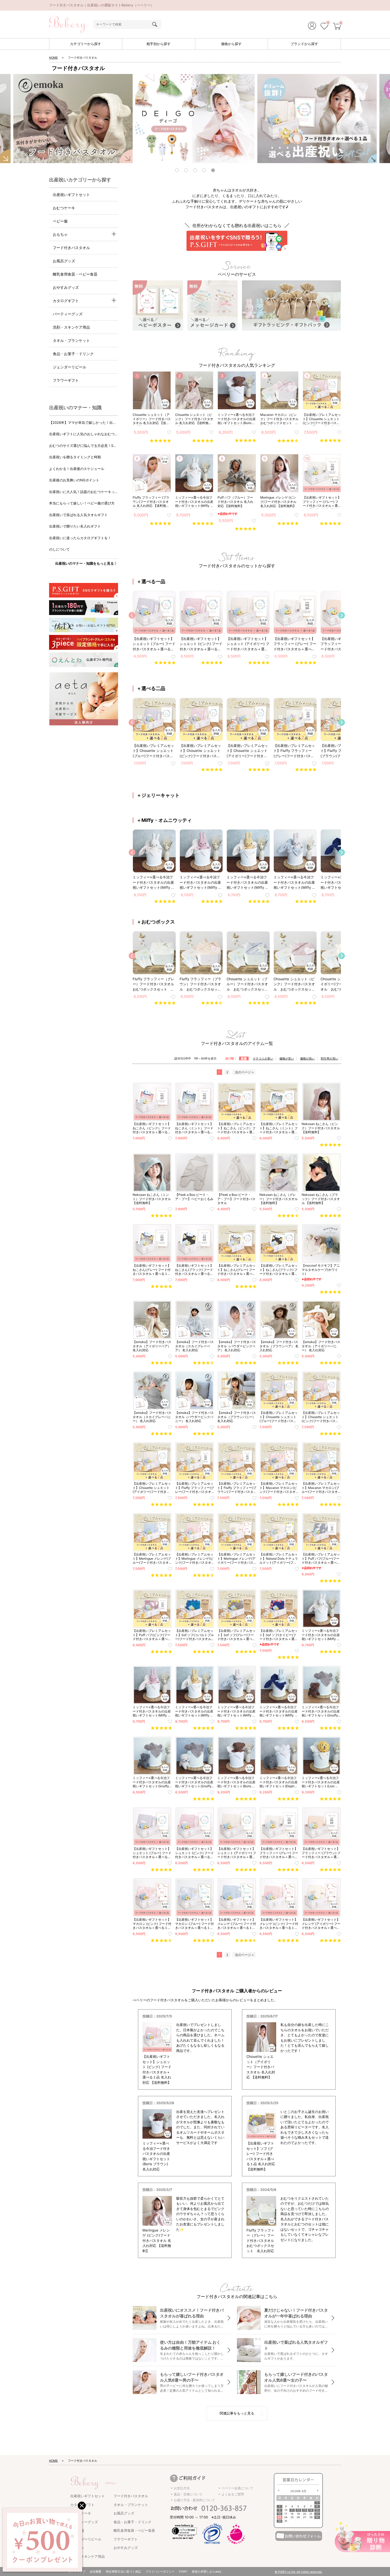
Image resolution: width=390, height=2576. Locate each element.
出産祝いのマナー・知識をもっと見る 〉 (87, 563)
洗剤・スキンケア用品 (71, 327)
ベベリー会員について (237, 2488)
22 (317, 2514)
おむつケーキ (64, 208)
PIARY (183, 2571)
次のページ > (244, 1072)
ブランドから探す (304, 44)
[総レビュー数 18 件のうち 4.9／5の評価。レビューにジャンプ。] (288, 523)
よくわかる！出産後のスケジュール (77, 469)
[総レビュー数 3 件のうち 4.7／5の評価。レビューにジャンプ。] (204, 1363)
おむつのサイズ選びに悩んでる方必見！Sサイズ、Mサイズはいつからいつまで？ (83, 446)
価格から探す (231, 44)
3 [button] (196, 171)
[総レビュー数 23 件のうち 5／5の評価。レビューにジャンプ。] (306, 901)
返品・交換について (188, 2494)
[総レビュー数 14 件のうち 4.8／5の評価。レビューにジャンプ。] (165, 663)
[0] (324, 27)
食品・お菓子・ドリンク (73, 354)
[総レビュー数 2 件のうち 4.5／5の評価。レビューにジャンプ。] (288, 1216)
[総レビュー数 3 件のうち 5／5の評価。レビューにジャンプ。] (288, 1363)
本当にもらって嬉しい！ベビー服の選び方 (82, 503)
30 (280, 2521)
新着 (244, 1058)
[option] (195, 119)
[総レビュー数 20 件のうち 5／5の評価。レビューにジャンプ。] (160, 441)
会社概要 (96, 2571)
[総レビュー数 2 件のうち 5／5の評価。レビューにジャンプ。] (330, 1145)
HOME (53, 58)
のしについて (59, 549)
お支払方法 (182, 2488)
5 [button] (214, 171)
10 (286, 2510)
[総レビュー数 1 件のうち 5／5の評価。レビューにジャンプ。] (161, 1216)
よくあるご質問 (233, 2494)
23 (279, 2517)
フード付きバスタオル (71, 248)
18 (292, 2514)
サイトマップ (76, 2571)
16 (279, 2514)
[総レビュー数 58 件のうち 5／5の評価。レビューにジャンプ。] (203, 523)
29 (317, 2517)
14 (311, 2510)
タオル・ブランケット (71, 340)
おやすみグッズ (66, 287)
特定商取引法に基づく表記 (123, 2571)
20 (305, 2514)
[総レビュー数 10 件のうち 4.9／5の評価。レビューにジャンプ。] (288, 1941)
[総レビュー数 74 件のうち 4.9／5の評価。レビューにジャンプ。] (160, 523)
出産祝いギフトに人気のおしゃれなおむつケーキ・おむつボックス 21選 (84, 434)
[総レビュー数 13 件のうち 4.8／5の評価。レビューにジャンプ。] (306, 1003)
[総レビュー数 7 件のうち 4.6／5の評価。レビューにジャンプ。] (246, 1941)
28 (311, 2517)
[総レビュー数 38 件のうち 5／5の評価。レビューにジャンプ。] (212, 663)
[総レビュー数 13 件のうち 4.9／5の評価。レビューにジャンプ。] (165, 1003)
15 (317, 2510)
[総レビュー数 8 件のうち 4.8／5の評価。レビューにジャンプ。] (246, 1575)
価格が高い (307, 1058)
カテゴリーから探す (86, 44)
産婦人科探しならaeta (206, 2571)
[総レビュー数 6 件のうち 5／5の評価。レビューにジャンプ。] (288, 1728)
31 (286, 2521)
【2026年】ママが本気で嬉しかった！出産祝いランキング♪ (83, 423)
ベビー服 (60, 221)
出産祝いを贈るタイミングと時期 (75, 457)
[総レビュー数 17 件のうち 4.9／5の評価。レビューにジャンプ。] (330, 441)
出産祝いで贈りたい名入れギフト (75, 526)
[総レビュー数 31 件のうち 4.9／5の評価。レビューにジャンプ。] (259, 663)
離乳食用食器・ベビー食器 (75, 274)
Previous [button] (132, 615)
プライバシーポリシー (160, 2571)
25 (292, 2517)
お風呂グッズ (64, 261)
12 (298, 2510)
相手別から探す (159, 44)
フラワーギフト (66, 380)
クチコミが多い (263, 1058)
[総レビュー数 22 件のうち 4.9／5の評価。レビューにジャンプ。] (330, 523)
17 (286, 2514)
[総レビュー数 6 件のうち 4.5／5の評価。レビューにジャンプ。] (288, 441)
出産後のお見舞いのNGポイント (74, 480)
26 (298, 2517)
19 (298, 2514)
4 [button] (205, 171)
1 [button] (178, 171)
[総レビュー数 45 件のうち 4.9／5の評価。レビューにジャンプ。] (203, 441)
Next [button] (342, 615)
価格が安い (287, 1058)
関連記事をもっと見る (237, 2413)
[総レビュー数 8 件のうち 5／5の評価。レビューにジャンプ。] (246, 529)
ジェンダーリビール (70, 367)
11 (292, 2510)
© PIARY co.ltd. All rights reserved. (298, 2572)
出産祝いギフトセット (71, 195)
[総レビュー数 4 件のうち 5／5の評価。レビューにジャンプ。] (246, 441)
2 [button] (187, 171)
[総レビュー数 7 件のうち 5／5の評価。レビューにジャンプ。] (161, 1363)
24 (286, 2517)
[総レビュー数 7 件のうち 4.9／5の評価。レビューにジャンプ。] (259, 901)
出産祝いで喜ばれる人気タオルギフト (78, 515)
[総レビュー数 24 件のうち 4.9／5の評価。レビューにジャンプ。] (330, 1870)
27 (305, 2517)
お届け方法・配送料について (194, 2500)
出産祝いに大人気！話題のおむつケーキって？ (82, 492)
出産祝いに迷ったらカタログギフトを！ (80, 538)
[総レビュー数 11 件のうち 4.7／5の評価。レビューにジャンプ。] (212, 1003)
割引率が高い (330, 1058)
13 (305, 2510)
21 (311, 2514)
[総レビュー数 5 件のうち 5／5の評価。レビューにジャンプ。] (259, 770)
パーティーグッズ (68, 314)
